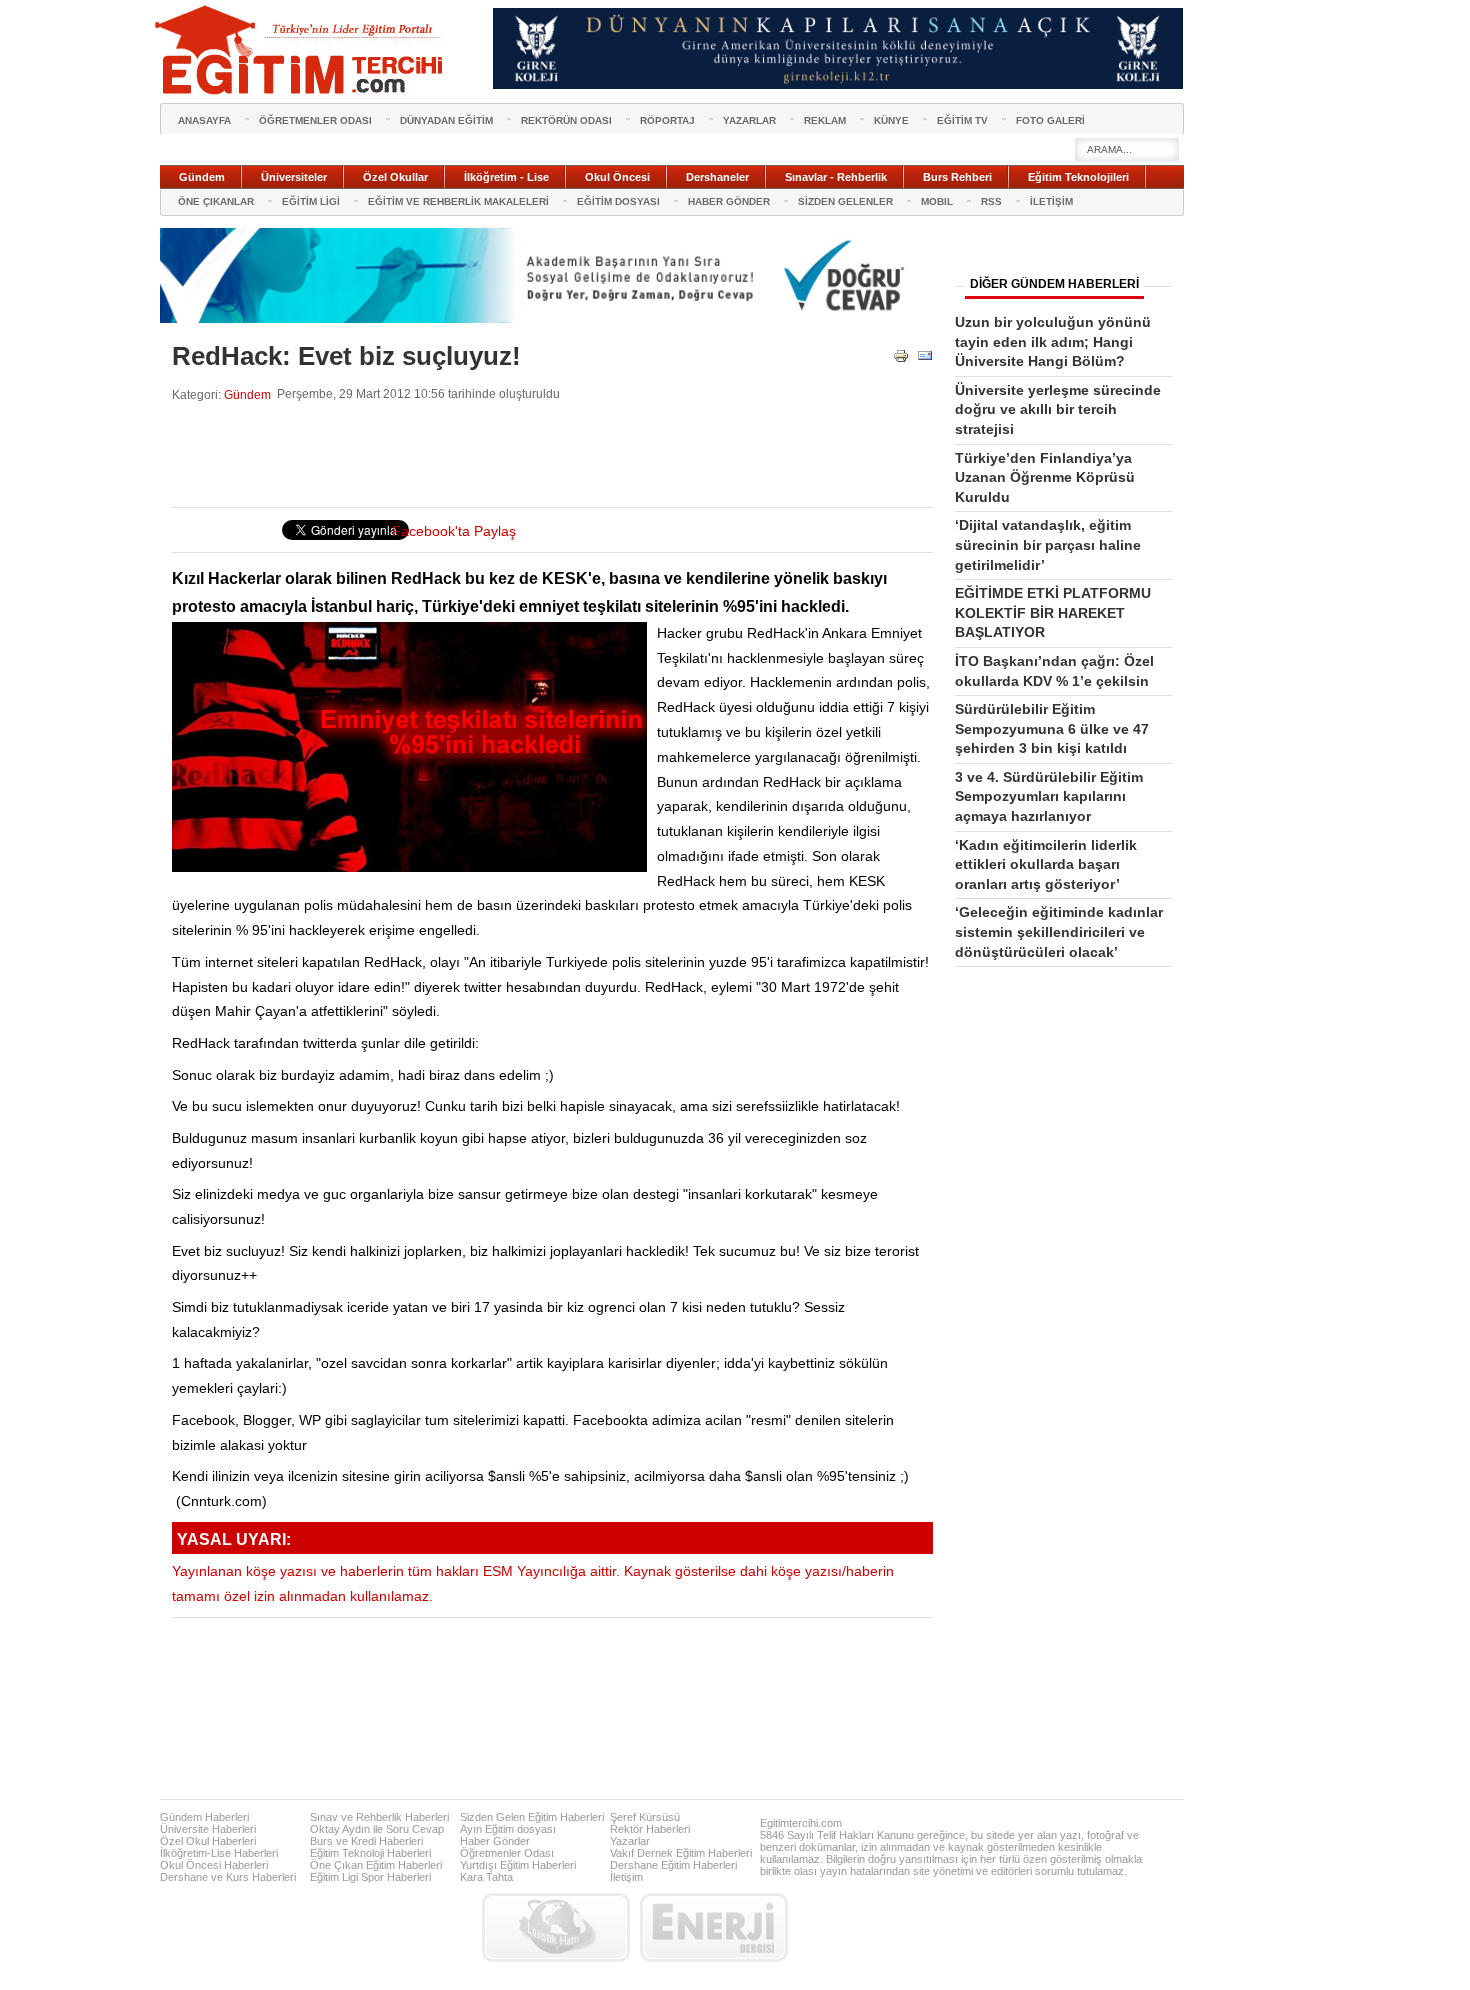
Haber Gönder (495, 1841)
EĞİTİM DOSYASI (618, 201)
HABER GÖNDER (729, 201)
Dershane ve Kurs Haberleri (228, 1877)
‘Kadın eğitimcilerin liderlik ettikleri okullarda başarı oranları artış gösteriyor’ (1046, 864)
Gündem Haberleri (204, 1817)
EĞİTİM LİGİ (311, 201)
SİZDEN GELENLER (845, 201)
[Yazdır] (901, 359)
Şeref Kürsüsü (645, 1817)
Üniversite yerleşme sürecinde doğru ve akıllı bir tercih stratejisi (1058, 409)
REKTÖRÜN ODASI (566, 120)
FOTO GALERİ (1050, 120)
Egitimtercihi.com (801, 1823)
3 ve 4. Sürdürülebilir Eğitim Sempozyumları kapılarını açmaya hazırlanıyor (1049, 796)
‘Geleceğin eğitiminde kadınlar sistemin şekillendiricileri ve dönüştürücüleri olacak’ (1059, 931)
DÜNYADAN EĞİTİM (446, 120)
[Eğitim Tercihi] (301, 50)
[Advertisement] (536, 455)
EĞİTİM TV (962, 120)
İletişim (626, 1877)
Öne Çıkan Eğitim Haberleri (376, 1865)
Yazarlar (630, 1841)
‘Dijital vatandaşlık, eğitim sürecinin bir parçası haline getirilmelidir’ (1048, 544)
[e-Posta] (925, 359)
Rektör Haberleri (650, 1829)
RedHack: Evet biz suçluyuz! (346, 356)
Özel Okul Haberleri (208, 1841)
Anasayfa (204, 120)
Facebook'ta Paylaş (454, 531)
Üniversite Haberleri (208, 1829)
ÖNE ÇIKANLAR (216, 201)
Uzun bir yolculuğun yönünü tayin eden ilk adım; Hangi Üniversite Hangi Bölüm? (1053, 341)
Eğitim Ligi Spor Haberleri (370, 1877)
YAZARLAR (749, 120)
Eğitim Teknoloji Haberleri (370, 1853)
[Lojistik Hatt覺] (556, 1927)
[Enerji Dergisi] (714, 1927)
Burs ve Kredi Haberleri (366, 1841)
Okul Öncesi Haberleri (214, 1865)
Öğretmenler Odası (507, 1853)
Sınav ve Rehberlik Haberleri (379, 1817)
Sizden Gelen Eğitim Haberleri (532, 1817)
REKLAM (825, 120)
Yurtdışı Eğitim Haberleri (518, 1865)
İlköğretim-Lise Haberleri (219, 1853)
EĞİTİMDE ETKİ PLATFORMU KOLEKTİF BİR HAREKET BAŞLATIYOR (1053, 612)
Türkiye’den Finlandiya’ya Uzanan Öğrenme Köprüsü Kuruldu (1045, 477)
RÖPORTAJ (667, 120)
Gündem (247, 394)
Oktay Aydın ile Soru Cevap (377, 1829)
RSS (991, 201)
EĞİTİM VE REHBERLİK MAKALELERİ (458, 201)
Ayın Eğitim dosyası (508, 1829)
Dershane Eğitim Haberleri (673, 1865)
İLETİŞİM (1051, 201)
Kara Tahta (486, 1877)
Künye (891, 120)
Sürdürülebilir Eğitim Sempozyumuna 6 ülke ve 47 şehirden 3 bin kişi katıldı (1052, 728)
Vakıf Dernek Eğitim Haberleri (681, 1853)
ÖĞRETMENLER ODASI (315, 120)
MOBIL (937, 201)
